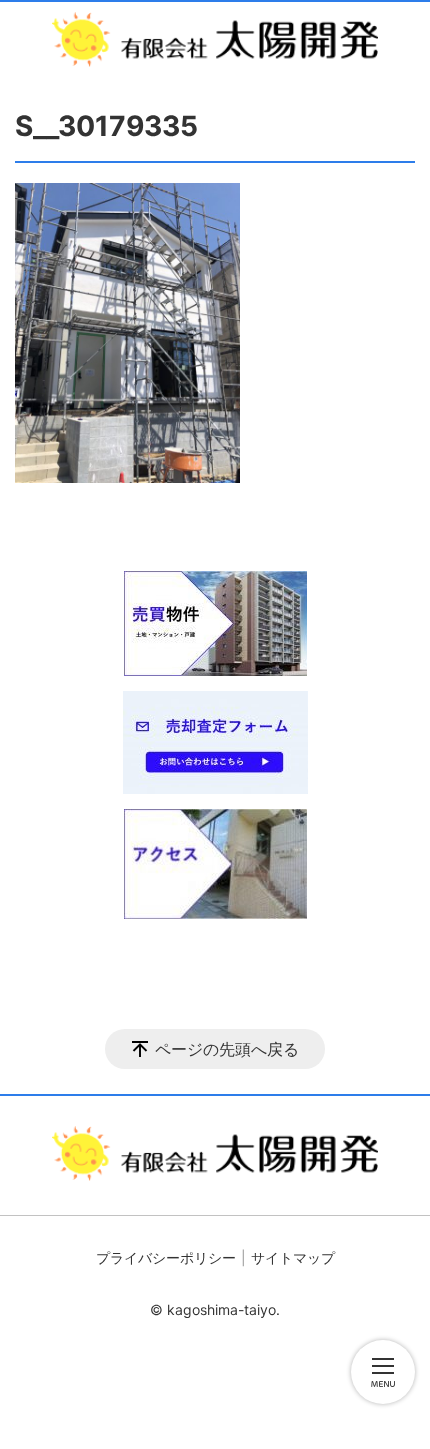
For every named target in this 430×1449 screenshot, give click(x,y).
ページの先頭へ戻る (227, 1049)
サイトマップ (293, 1257)
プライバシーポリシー (166, 1257)
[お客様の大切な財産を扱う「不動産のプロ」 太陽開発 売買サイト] (215, 39)
